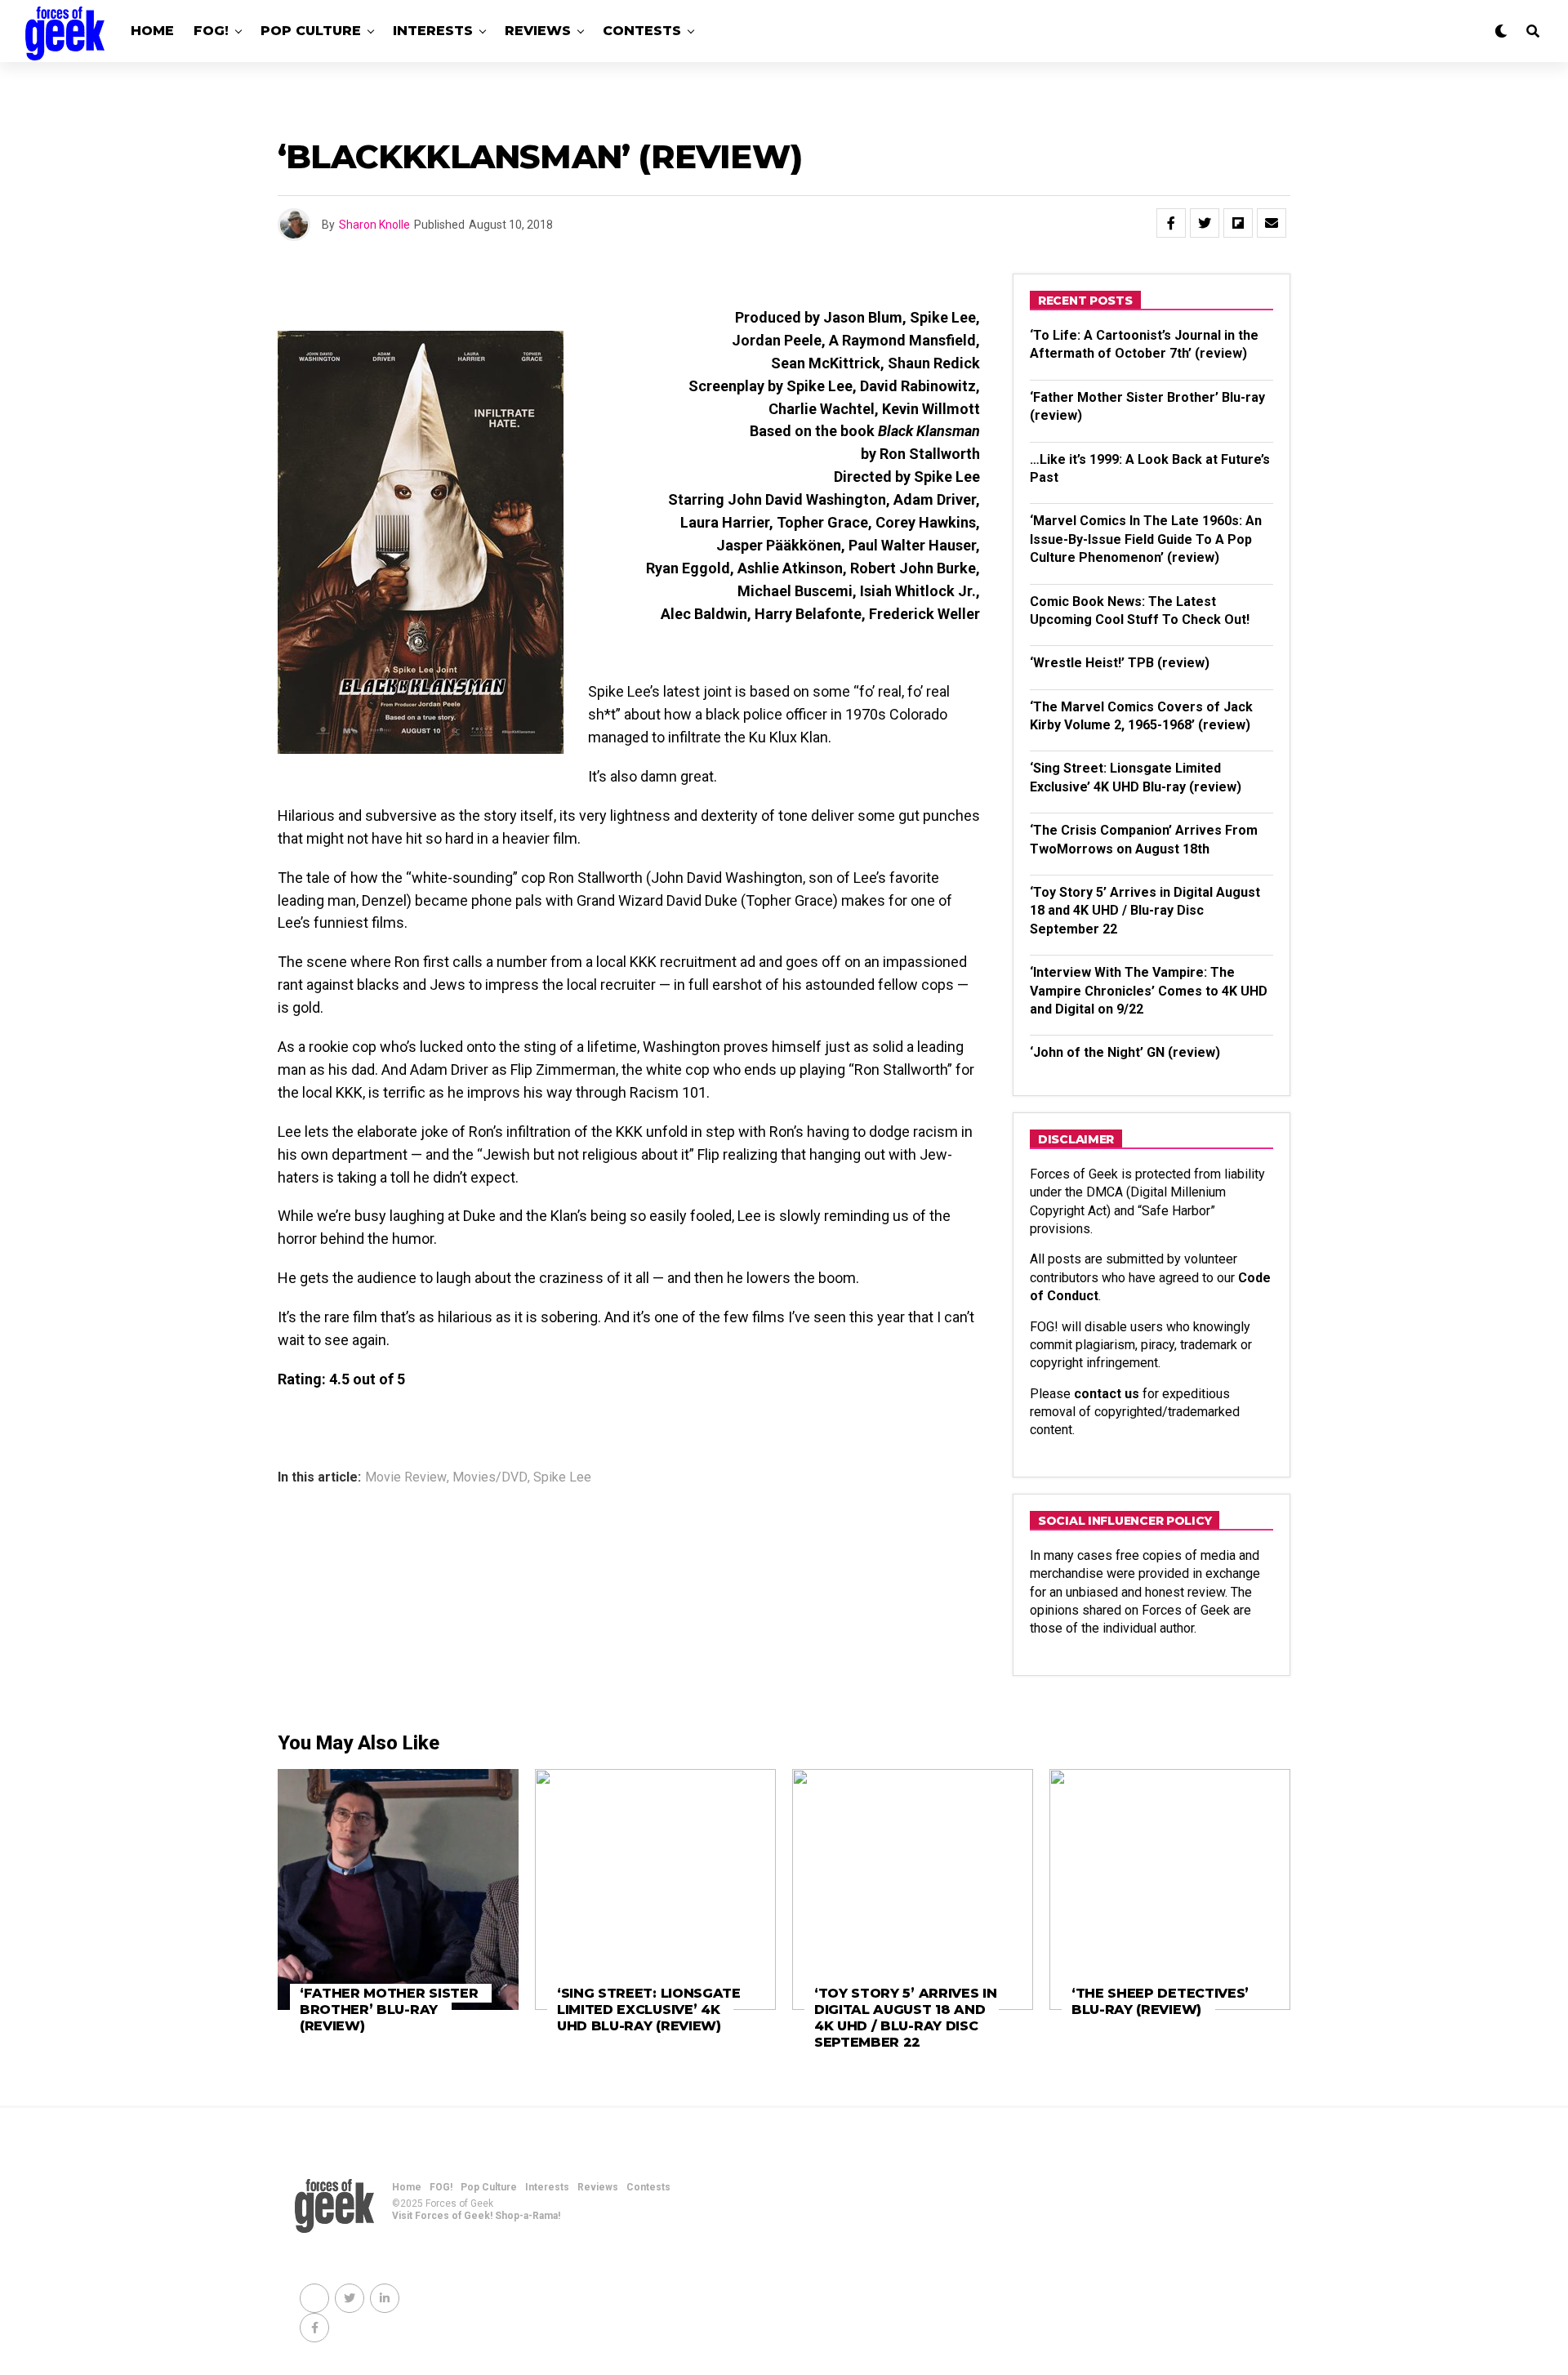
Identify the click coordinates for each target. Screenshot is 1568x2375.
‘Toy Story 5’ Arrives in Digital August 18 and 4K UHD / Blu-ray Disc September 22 (1145, 911)
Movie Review (406, 1477)
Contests (642, 31)
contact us (1107, 1394)
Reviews (538, 31)
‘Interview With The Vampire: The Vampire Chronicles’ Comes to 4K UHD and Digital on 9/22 (1149, 991)
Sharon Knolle (374, 225)
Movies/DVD (490, 1477)
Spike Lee (562, 1477)
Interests (433, 31)
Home (152, 31)
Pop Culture (311, 31)
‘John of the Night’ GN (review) (1125, 1052)
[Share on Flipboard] (1238, 223)
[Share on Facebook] (1171, 223)
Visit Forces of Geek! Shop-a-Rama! (476, 2216)
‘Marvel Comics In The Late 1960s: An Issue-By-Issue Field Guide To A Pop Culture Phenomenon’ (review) (1146, 539)
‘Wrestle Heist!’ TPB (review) (1120, 663)
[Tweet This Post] (1205, 223)
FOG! (211, 31)
